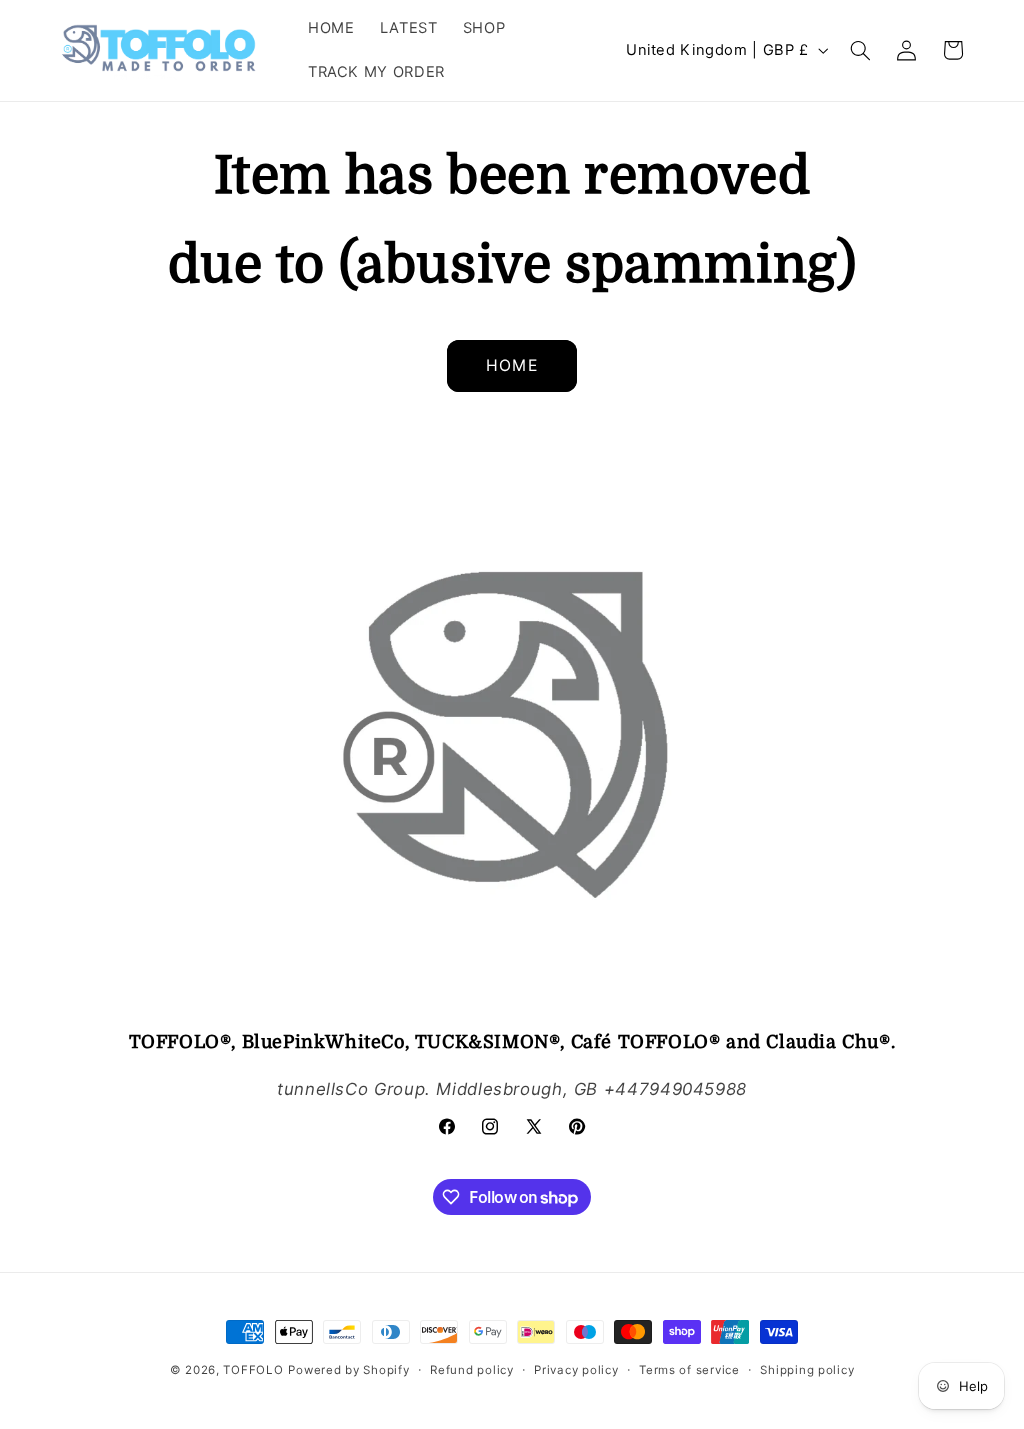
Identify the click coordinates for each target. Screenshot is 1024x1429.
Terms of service (689, 1370)
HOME (511, 365)
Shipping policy (807, 1370)
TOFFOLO (253, 1370)
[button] (860, 50)
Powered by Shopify (348, 1370)
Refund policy (472, 1370)
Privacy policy (576, 1370)
